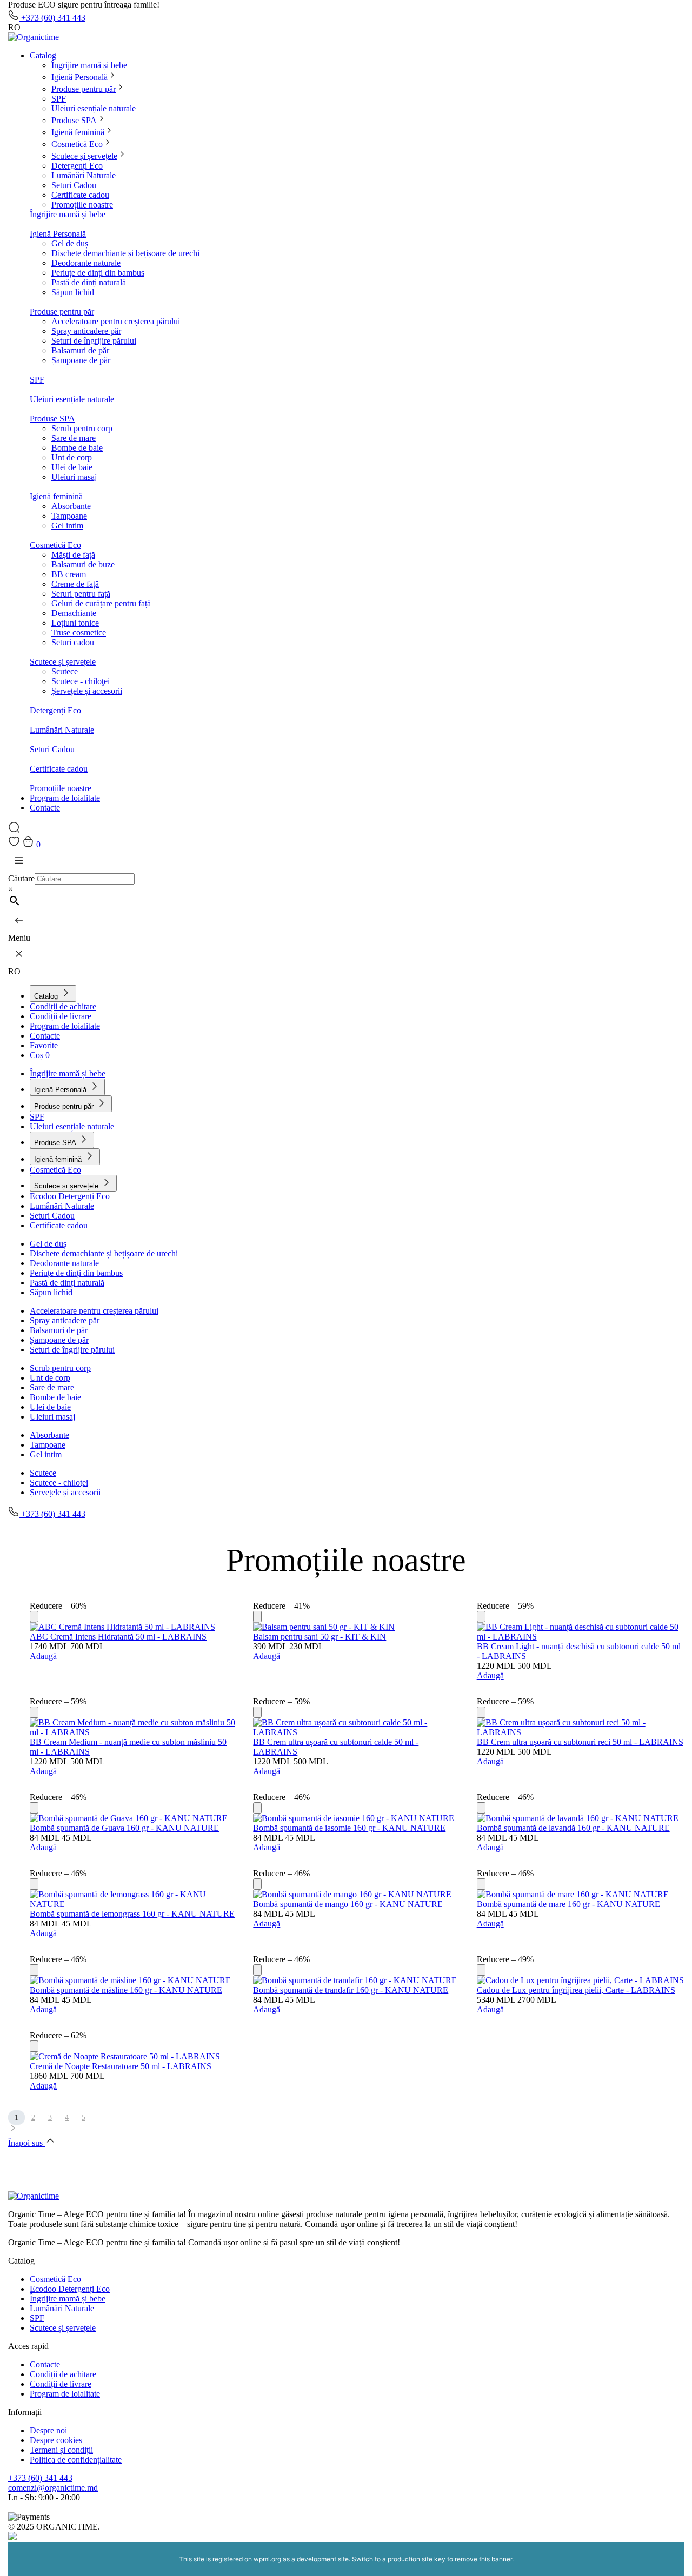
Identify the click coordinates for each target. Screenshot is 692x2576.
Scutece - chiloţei (81, 681)
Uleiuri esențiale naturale (94, 108)
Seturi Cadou (74, 185)
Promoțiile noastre (82, 205)
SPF (59, 99)
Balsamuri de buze (83, 564)
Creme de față (75, 584)
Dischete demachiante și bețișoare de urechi (125, 253)
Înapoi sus (26, 2143)
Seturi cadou (73, 642)
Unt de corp (72, 457)
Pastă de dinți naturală (89, 282)
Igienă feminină (78, 132)
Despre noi (48, 2430)
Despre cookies (56, 2440)
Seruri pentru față (81, 594)
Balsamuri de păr (80, 350)
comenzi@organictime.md (53, 2488)
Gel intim (67, 526)
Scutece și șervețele (84, 156)
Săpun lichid (73, 292)
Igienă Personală (79, 77)
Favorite (44, 1045)
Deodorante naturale (86, 263)
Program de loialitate (65, 798)
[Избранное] (15, 844)
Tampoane (69, 516)
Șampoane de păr (81, 360)
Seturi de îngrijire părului (94, 341)
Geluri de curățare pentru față (101, 603)
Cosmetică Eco (77, 144)
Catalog (43, 55)
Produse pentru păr (84, 89)
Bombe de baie (77, 448)
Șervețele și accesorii (87, 691)
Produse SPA (74, 120)
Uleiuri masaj (74, 477)
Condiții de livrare (61, 1016)
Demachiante (74, 613)
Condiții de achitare (63, 1006)
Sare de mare (74, 438)
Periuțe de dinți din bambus (98, 273)
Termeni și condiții (61, 2450)
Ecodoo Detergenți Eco (70, 1196)
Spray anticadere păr (86, 331)
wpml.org (267, 2559)
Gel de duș (70, 243)
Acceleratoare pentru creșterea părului (116, 321)
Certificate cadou (80, 195)
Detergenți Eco (77, 166)
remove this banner (483, 2559)
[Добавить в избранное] (34, 1617)
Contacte (45, 808)
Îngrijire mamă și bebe (89, 65)
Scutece (65, 671)
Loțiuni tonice (75, 623)
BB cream (69, 574)
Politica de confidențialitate (76, 2460)
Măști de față (73, 555)
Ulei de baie (72, 467)
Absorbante (71, 506)
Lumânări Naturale (84, 175)
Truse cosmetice (79, 633)
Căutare (21, 878)
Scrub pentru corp (82, 428)
